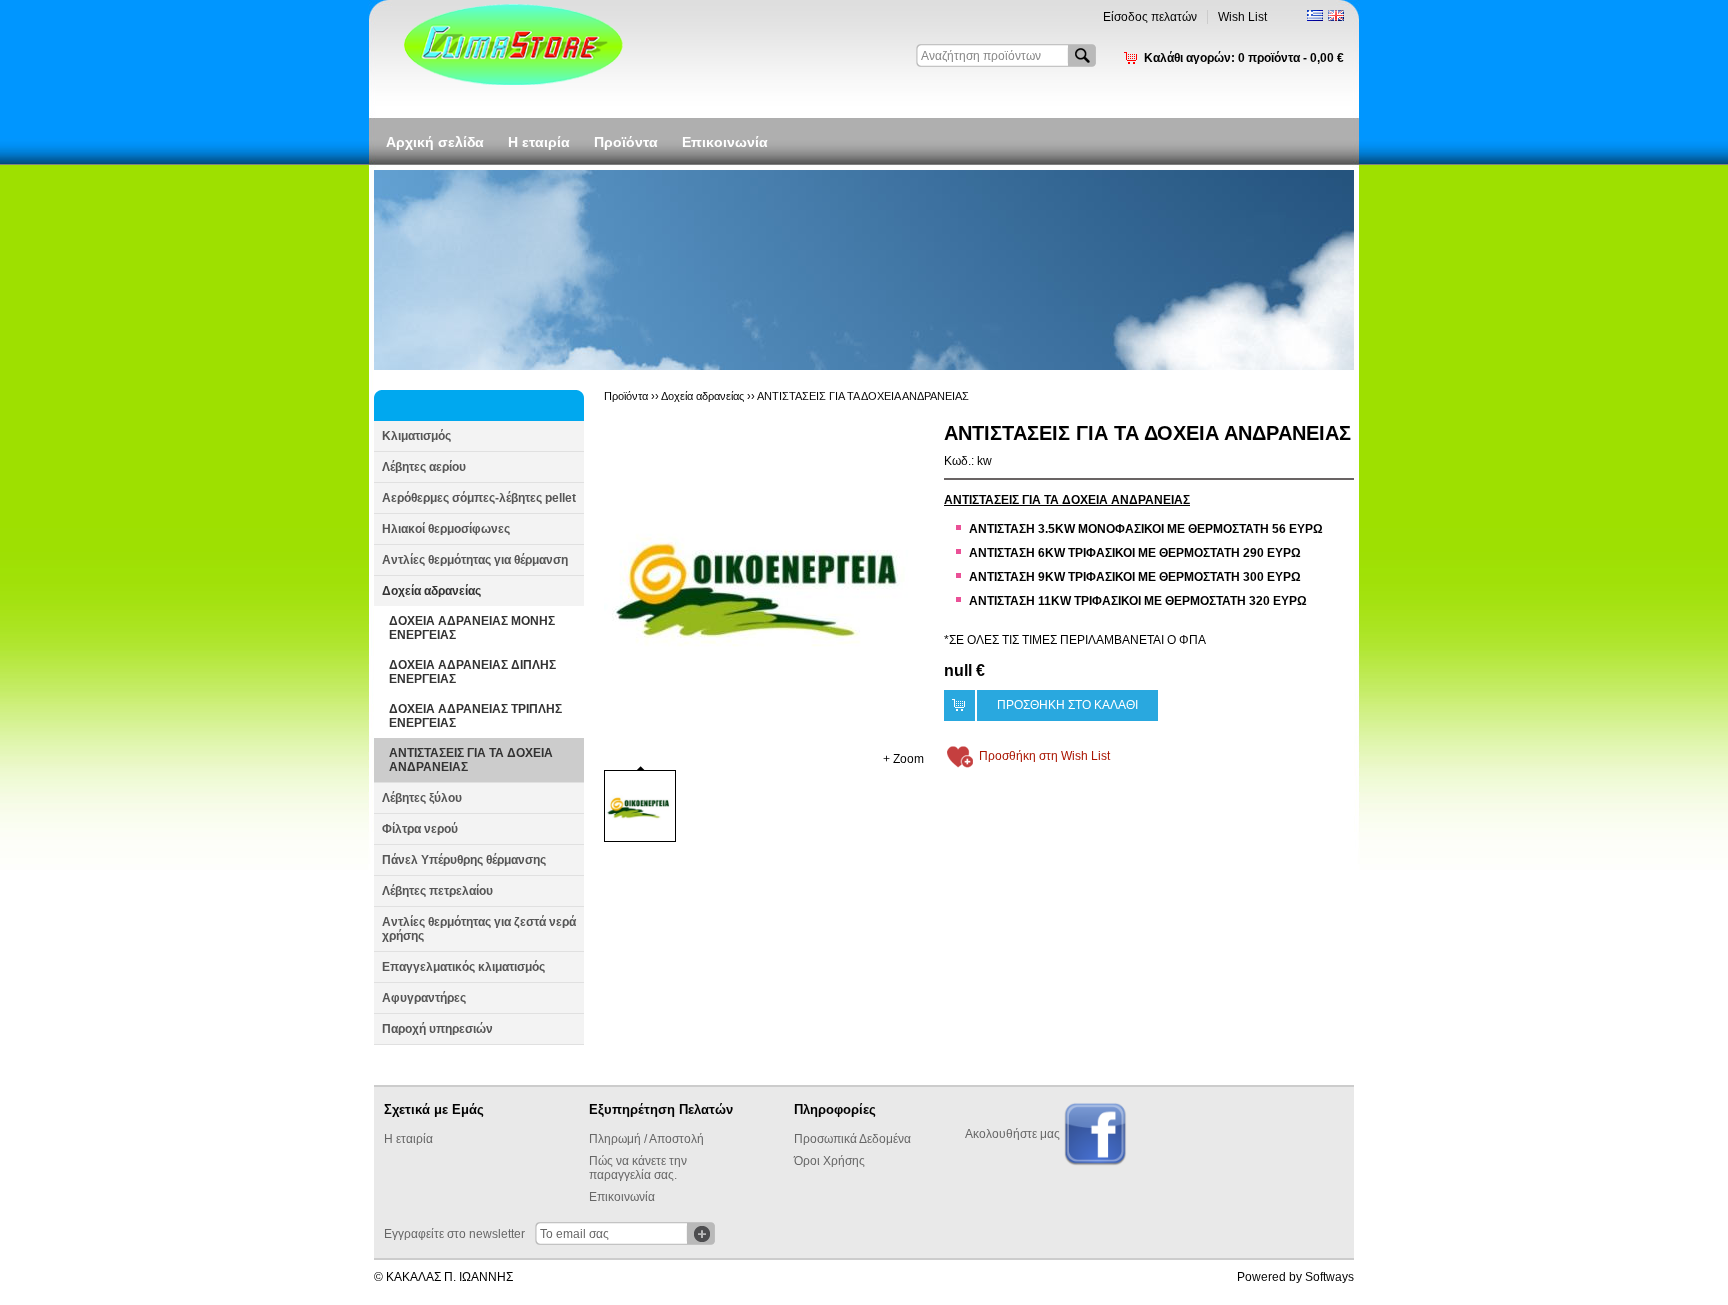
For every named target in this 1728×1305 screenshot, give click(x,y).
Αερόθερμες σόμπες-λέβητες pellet (479, 498)
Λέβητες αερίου (424, 467)
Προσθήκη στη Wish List (1044, 756)
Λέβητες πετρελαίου (437, 891)
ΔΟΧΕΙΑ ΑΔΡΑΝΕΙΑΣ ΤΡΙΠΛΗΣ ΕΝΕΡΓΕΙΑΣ (475, 716)
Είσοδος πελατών (1150, 17)
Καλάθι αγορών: (1244, 58)
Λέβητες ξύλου (422, 798)
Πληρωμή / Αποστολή (646, 1139)
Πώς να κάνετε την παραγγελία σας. (638, 1168)
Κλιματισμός (416, 436)
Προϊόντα (626, 142)
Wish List (1242, 17)
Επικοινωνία (725, 142)
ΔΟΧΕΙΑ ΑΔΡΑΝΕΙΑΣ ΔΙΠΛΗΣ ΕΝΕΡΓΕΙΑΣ (472, 672)
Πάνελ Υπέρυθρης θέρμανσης (464, 860)
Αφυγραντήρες (424, 998)
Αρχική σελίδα (435, 142)
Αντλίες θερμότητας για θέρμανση (475, 560)
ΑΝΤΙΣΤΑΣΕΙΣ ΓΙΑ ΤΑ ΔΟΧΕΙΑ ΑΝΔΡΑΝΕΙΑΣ (471, 760)
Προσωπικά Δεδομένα (852, 1139)
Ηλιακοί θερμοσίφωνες (446, 529)
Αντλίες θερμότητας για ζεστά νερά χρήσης (479, 929)
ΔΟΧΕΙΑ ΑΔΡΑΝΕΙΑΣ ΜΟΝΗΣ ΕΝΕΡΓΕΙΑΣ (472, 628)
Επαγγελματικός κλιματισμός (463, 967)
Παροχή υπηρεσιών (437, 1029)
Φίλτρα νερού (420, 829)
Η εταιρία (539, 142)
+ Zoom (903, 759)
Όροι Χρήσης (829, 1161)
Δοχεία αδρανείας (431, 591)
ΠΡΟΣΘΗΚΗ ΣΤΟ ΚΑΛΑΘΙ (1067, 705)
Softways (1329, 1277)
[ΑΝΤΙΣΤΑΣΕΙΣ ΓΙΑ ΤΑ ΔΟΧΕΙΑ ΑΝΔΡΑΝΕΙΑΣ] (764, 582)
